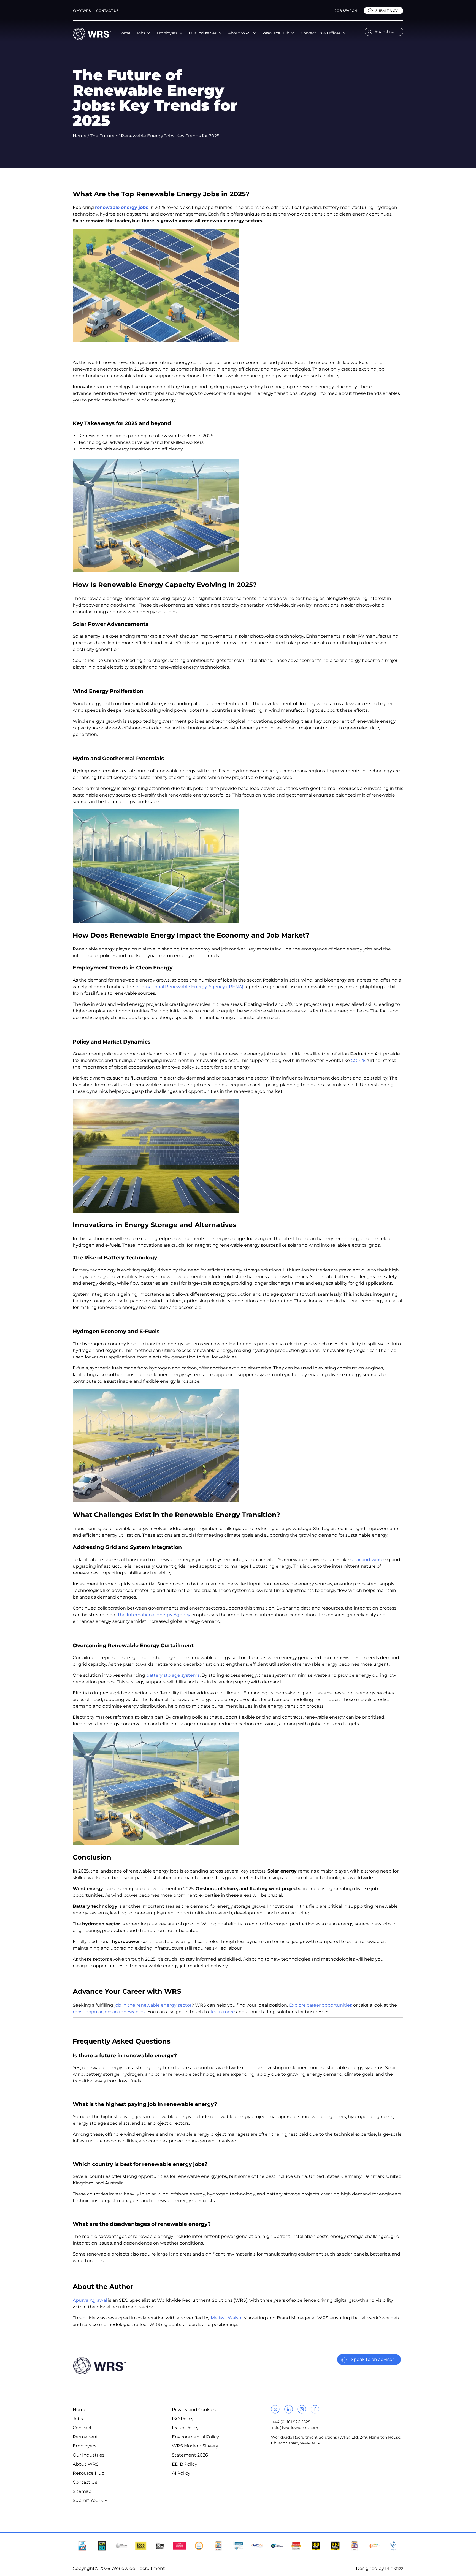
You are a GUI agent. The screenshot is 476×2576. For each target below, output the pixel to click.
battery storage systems (173, 1675)
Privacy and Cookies (194, 2410)
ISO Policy (183, 2419)
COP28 (358, 1060)
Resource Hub (276, 33)
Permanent (85, 2437)
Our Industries (203, 33)
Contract (82, 2428)
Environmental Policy (195, 2437)
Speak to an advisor (372, 2359)
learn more (222, 2012)
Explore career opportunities (321, 2005)
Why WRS (82, 11)
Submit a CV (386, 11)
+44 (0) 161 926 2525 (291, 2422)
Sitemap (82, 2491)
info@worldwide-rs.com (295, 2428)
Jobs (141, 33)
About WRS (239, 33)
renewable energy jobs (122, 207)
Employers (167, 33)
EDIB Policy (185, 2464)
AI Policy (181, 2473)
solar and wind (366, 1560)
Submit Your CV (90, 2500)
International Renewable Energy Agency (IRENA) (190, 987)
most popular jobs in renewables (109, 2012)
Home (124, 33)
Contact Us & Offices (321, 33)
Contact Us (107, 11)
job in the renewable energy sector (153, 2005)
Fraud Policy (185, 2428)
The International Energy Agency (154, 1615)
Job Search (346, 11)
